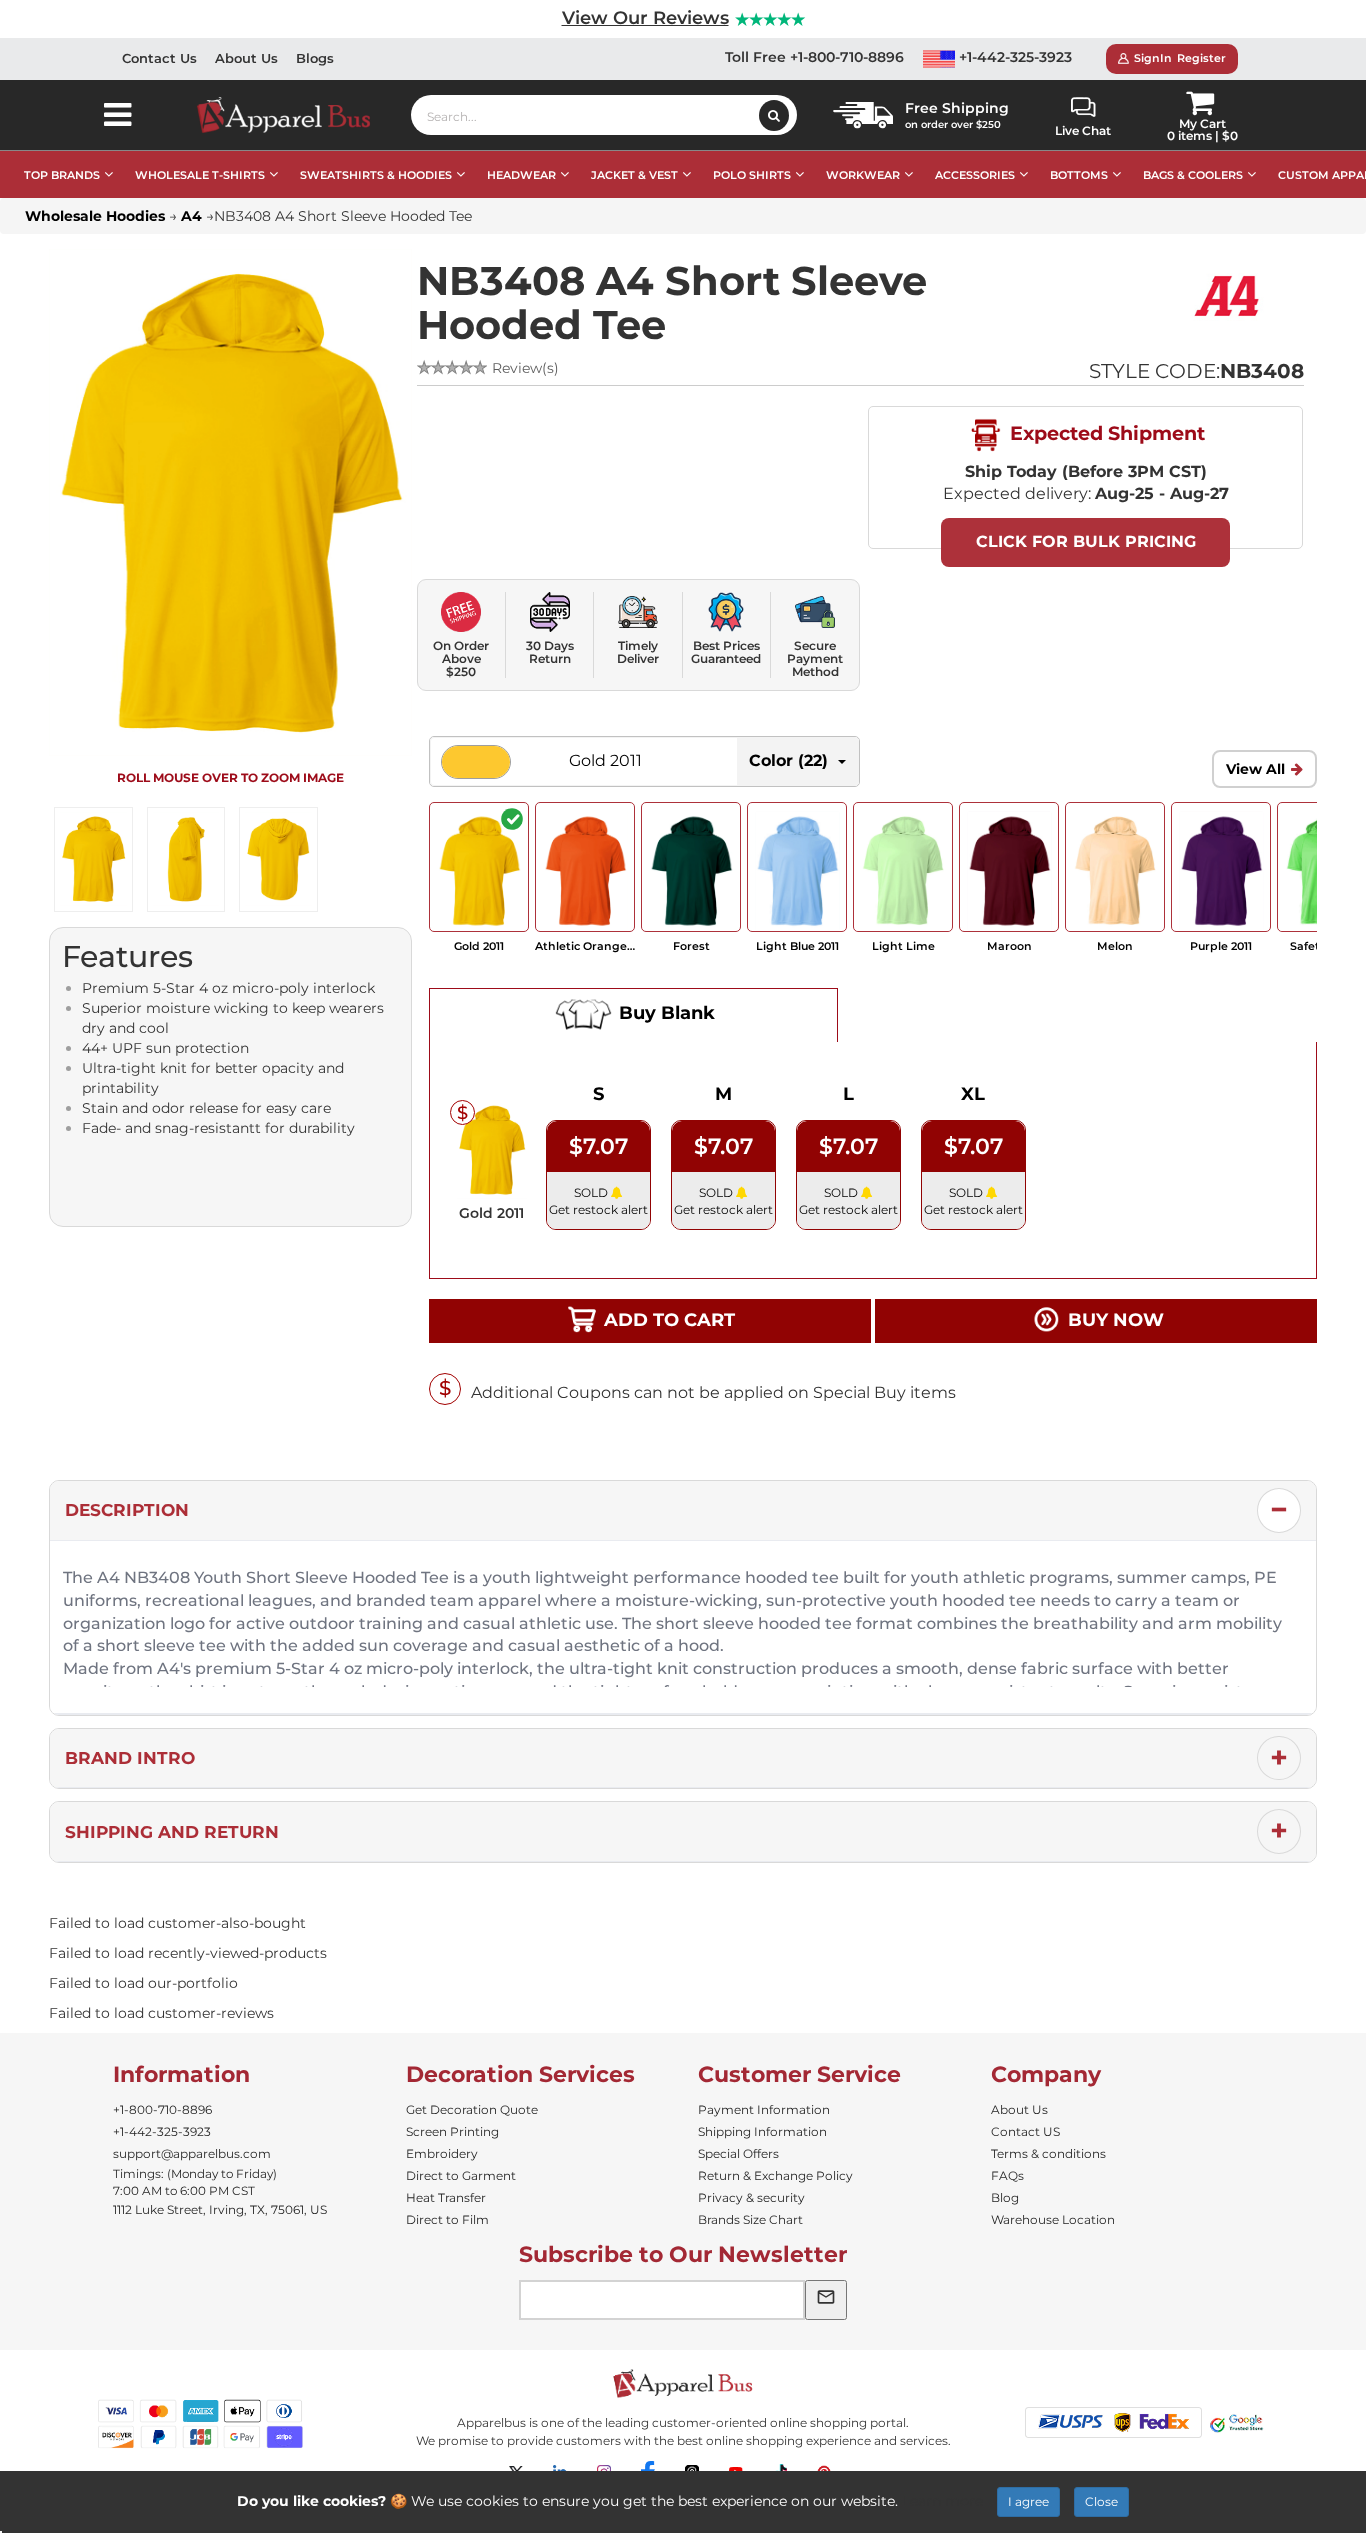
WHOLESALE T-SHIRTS (200, 175)
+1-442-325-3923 (1013, 57)
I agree (1028, 2501)
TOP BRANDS (62, 175)
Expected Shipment (1105, 433)
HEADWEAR (521, 175)
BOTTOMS (1079, 175)
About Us (246, 58)
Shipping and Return (172, 1832)
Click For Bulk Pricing (1086, 541)
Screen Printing (452, 2131)
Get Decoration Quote (472, 2109)
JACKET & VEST (634, 175)
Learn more (942, 2501)
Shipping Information (762, 2131)
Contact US (1025, 2131)
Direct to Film (447, 2219)
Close (1101, 2501)
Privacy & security (751, 2197)
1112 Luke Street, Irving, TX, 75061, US (220, 2209)
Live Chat (1083, 130)
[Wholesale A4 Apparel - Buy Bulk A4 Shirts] (1229, 295)
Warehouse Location (1053, 2219)
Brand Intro (130, 1758)
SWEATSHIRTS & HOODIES (376, 175)
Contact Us (159, 58)
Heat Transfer (446, 2197)
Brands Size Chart (750, 2219)
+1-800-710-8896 (162, 2109)
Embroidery (442, 2153)
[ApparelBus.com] (294, 115)
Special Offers (738, 2153)
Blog (1005, 2197)
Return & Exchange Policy (775, 2175)
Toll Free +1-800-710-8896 (814, 57)
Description (127, 1510)
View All (1255, 769)
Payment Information (764, 2109)
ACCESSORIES (975, 175)
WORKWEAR (863, 175)
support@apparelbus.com (192, 2153)
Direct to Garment (461, 2175)
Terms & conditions (1048, 2153)
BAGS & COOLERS (1193, 175)
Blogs (315, 58)
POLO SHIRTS (752, 175)
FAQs (1007, 2175)
